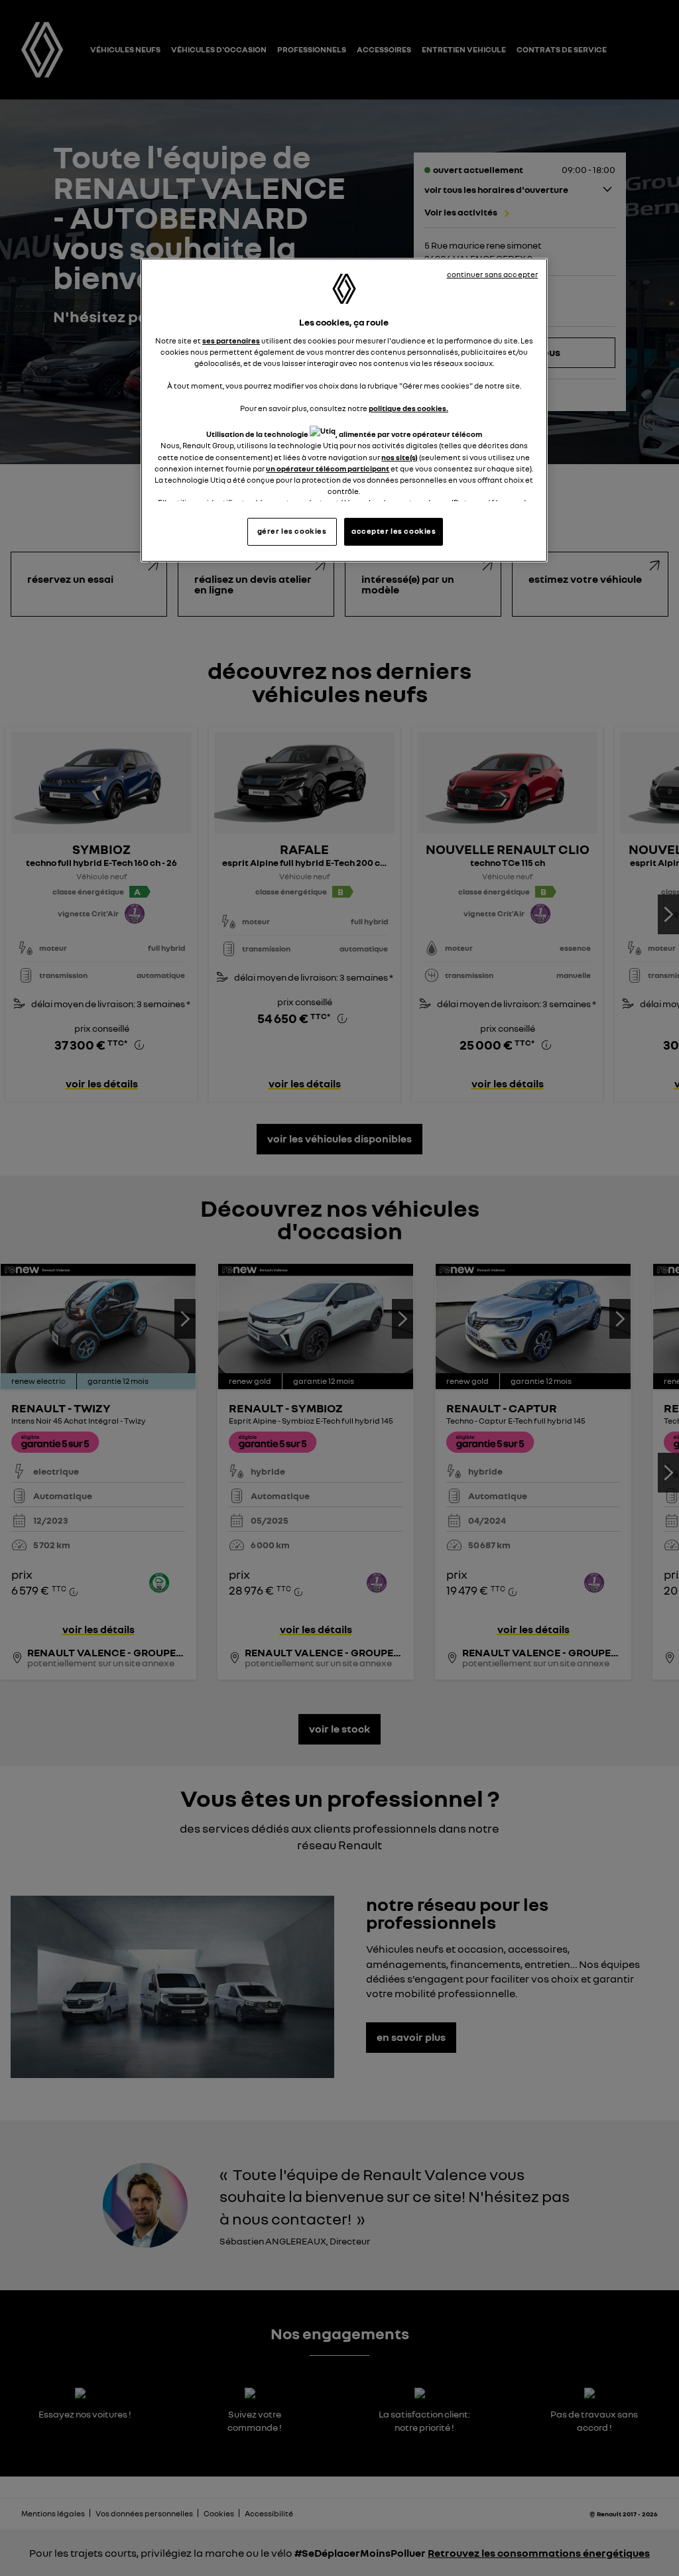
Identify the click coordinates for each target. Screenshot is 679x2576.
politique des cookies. (408, 408)
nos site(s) (400, 458)
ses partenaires (231, 341)
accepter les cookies (394, 531)
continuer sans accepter (493, 275)
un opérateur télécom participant (328, 469)
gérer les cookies (292, 531)
